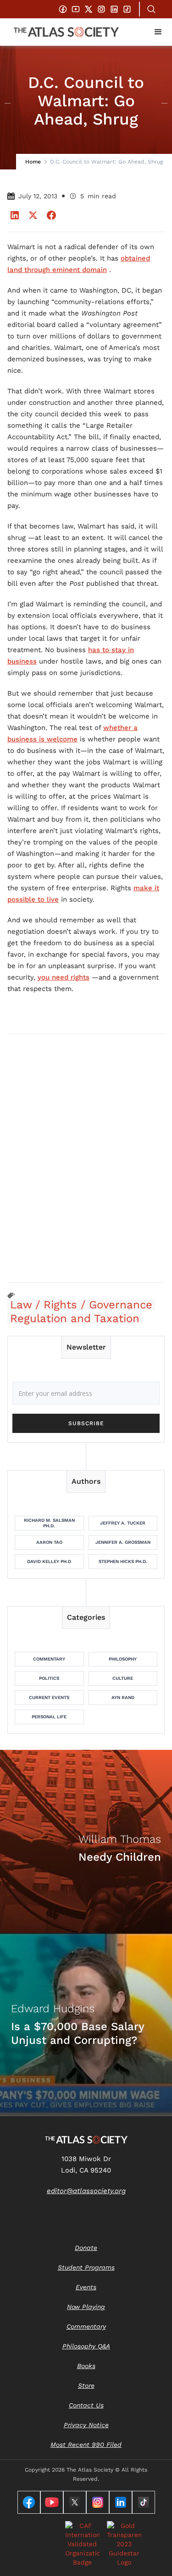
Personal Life (49, 1717)
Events (86, 2287)
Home (33, 162)
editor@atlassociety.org (86, 2191)
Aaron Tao (49, 1542)
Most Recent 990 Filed (86, 2445)
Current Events (49, 1697)
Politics (49, 1678)
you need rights (64, 977)
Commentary (49, 1659)
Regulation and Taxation (75, 1318)
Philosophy (123, 1659)
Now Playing (86, 2307)
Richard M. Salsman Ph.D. (49, 1523)
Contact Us (86, 2405)
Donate (86, 2248)
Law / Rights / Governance (81, 1305)
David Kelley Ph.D (49, 1561)
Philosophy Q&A (86, 2346)
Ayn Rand (123, 1697)
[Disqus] (86, 1158)
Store (86, 2385)
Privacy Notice (86, 2425)
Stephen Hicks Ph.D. (123, 1561)
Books (86, 2366)
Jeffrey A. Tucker (123, 1523)
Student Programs (86, 2267)
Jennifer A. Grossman (123, 1542)
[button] (158, 32)
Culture (123, 1678)
